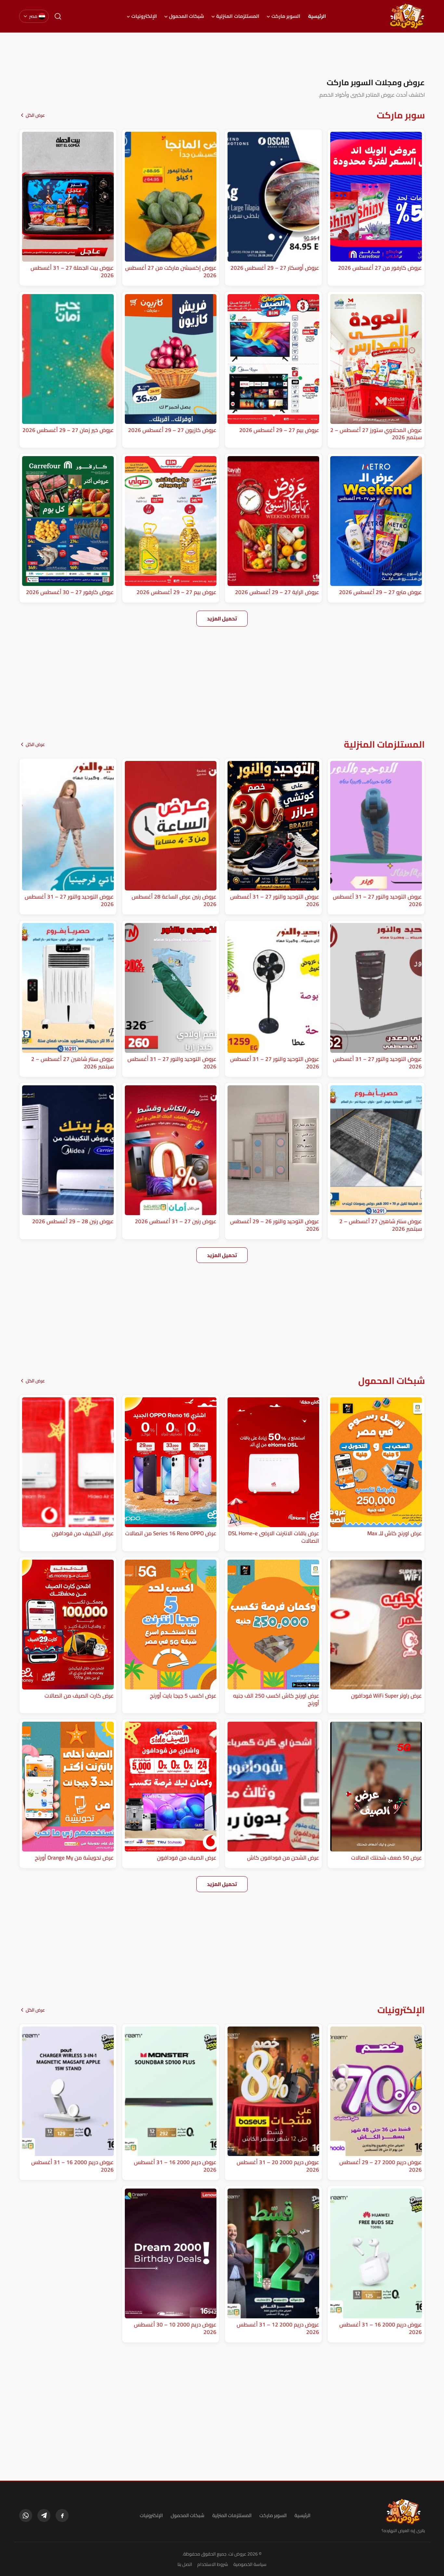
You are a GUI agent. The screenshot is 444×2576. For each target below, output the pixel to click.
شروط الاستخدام (213, 2564)
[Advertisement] (222, 55)
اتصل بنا (185, 2564)
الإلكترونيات (144, 16)
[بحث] (58, 16)
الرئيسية (317, 16)
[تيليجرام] (44, 2515)
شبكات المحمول (187, 16)
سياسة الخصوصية (250, 2564)
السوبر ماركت (286, 16)
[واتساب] (26, 2515)
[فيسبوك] (62, 2515)
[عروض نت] (403, 2512)
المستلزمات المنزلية (238, 16)
